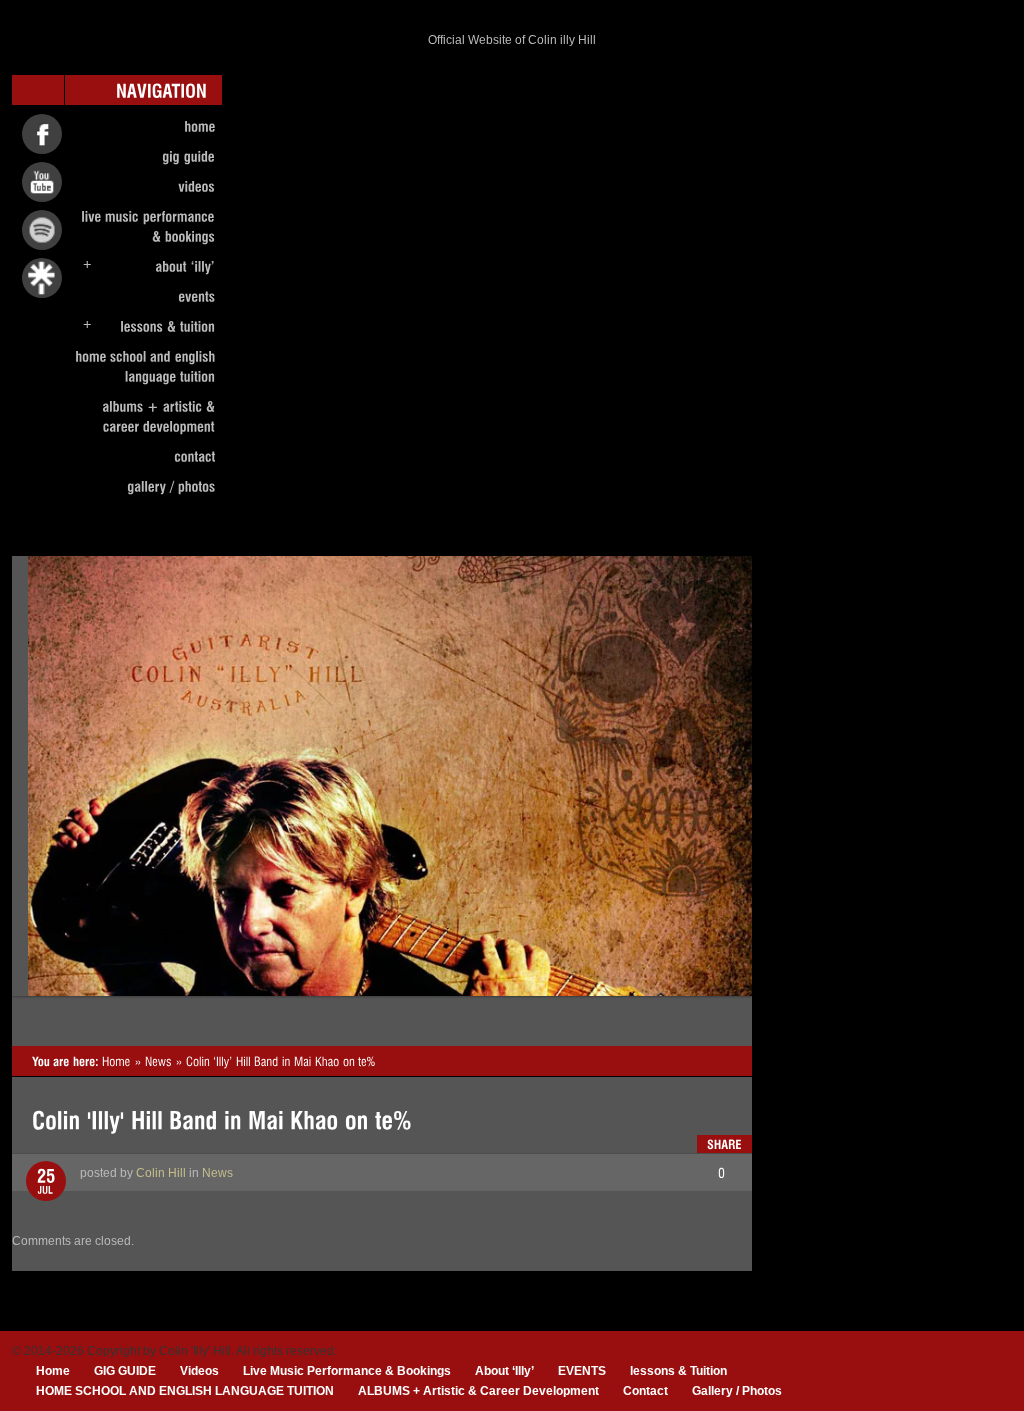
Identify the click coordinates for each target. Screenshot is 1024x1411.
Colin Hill (161, 1173)
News (217, 1173)
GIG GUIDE (125, 1371)
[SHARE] (724, 1144)
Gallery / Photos (737, 1391)
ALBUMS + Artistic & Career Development (478, 1391)
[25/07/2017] (46, 1181)
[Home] (116, 1061)
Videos (199, 1371)
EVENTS (582, 1371)
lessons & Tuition (678, 1371)
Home (53, 1371)
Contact (645, 1391)
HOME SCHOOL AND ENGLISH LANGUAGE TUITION (185, 1391)
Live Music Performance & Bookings (347, 1371)
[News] (158, 1061)
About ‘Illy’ (504, 1371)
